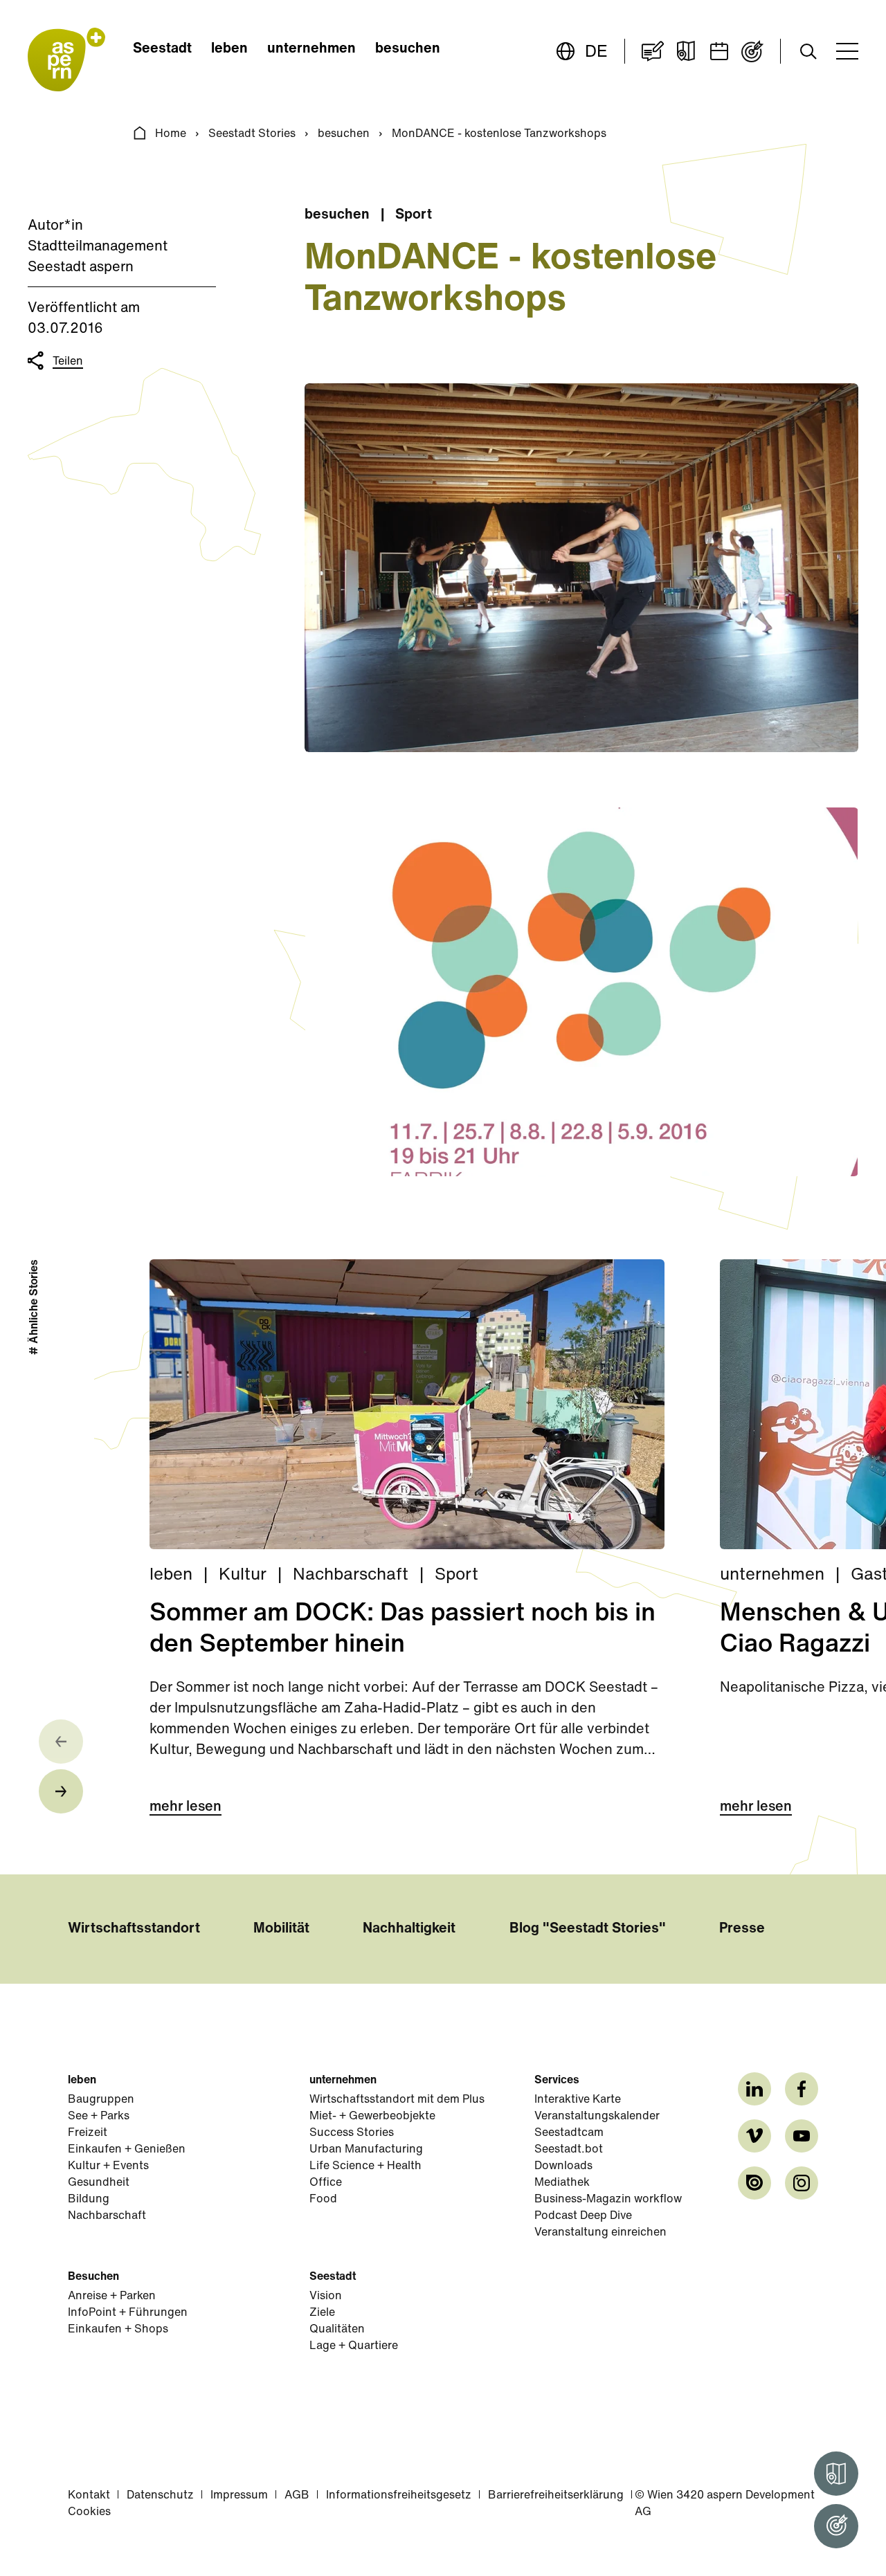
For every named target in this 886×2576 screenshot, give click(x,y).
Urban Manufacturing (366, 2150)
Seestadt (162, 49)
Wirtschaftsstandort (134, 1929)
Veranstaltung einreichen (600, 2233)
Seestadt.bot (569, 2150)
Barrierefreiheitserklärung (556, 2496)
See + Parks (99, 2117)
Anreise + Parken (112, 2296)
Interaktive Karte (578, 2100)
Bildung (89, 2200)
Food (323, 2200)
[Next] (61, 1791)
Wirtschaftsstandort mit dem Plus (397, 2100)
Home (171, 134)
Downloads (563, 2166)
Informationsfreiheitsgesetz (399, 2496)
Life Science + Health (365, 2166)
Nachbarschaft (107, 2216)
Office (326, 2183)
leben (229, 49)
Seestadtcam (569, 2133)
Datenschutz (160, 2496)
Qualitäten (337, 2330)
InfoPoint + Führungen (128, 2313)
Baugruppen (101, 2100)
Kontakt (89, 2496)
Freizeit (88, 2133)
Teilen (68, 362)
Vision (326, 2296)
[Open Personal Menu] (836, 2526)
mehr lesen (186, 1807)
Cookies (89, 2512)
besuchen (408, 49)
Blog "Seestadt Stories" (588, 1929)
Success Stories (352, 2133)
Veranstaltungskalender (597, 2117)
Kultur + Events (108, 2166)
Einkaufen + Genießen (127, 2150)
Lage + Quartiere (354, 2346)
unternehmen (311, 49)
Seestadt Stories (252, 134)
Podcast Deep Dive (583, 2216)
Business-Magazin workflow (608, 2200)
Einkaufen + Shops (118, 2330)
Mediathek (562, 2183)
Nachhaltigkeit (409, 1929)
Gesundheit (99, 2183)
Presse (742, 1929)
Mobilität (281, 1929)
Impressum (239, 2496)
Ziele (322, 2313)
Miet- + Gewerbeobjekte (372, 2117)
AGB (297, 2496)
